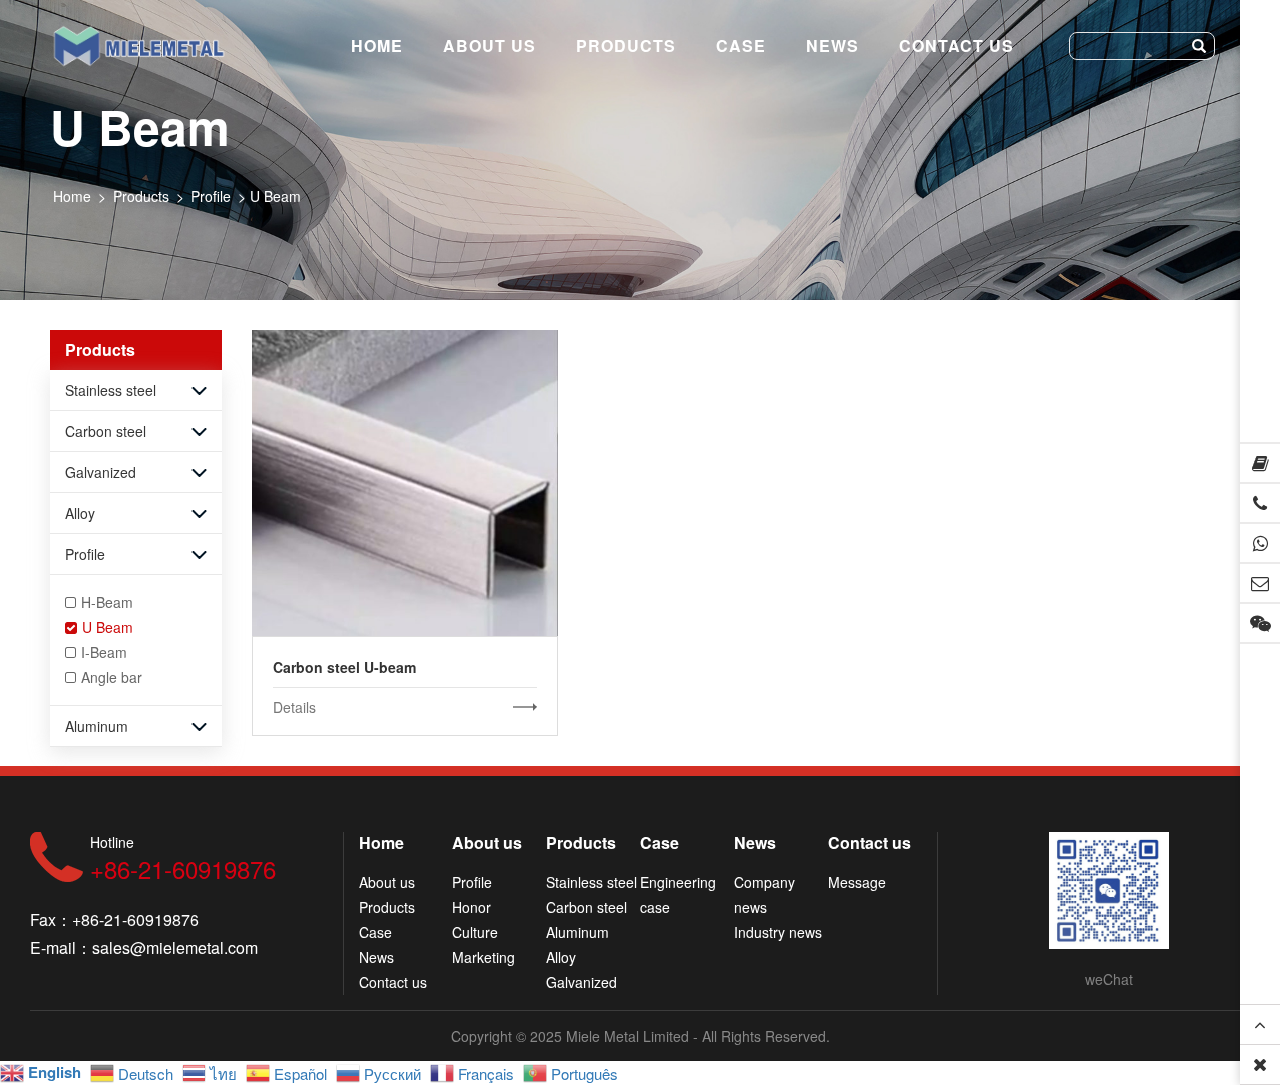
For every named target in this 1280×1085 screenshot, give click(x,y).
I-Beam (104, 652)
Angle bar (111, 677)
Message (857, 882)
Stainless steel (110, 390)
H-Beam (107, 602)
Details (294, 707)
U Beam (107, 627)
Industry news (778, 932)
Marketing (483, 957)
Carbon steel (105, 431)
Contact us (393, 982)
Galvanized (100, 472)
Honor (471, 907)
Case (375, 932)
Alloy (80, 513)
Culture (475, 932)
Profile (211, 196)
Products (141, 196)
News (376, 957)
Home (72, 196)
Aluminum (96, 726)
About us (387, 882)
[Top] (1260, 1025)
